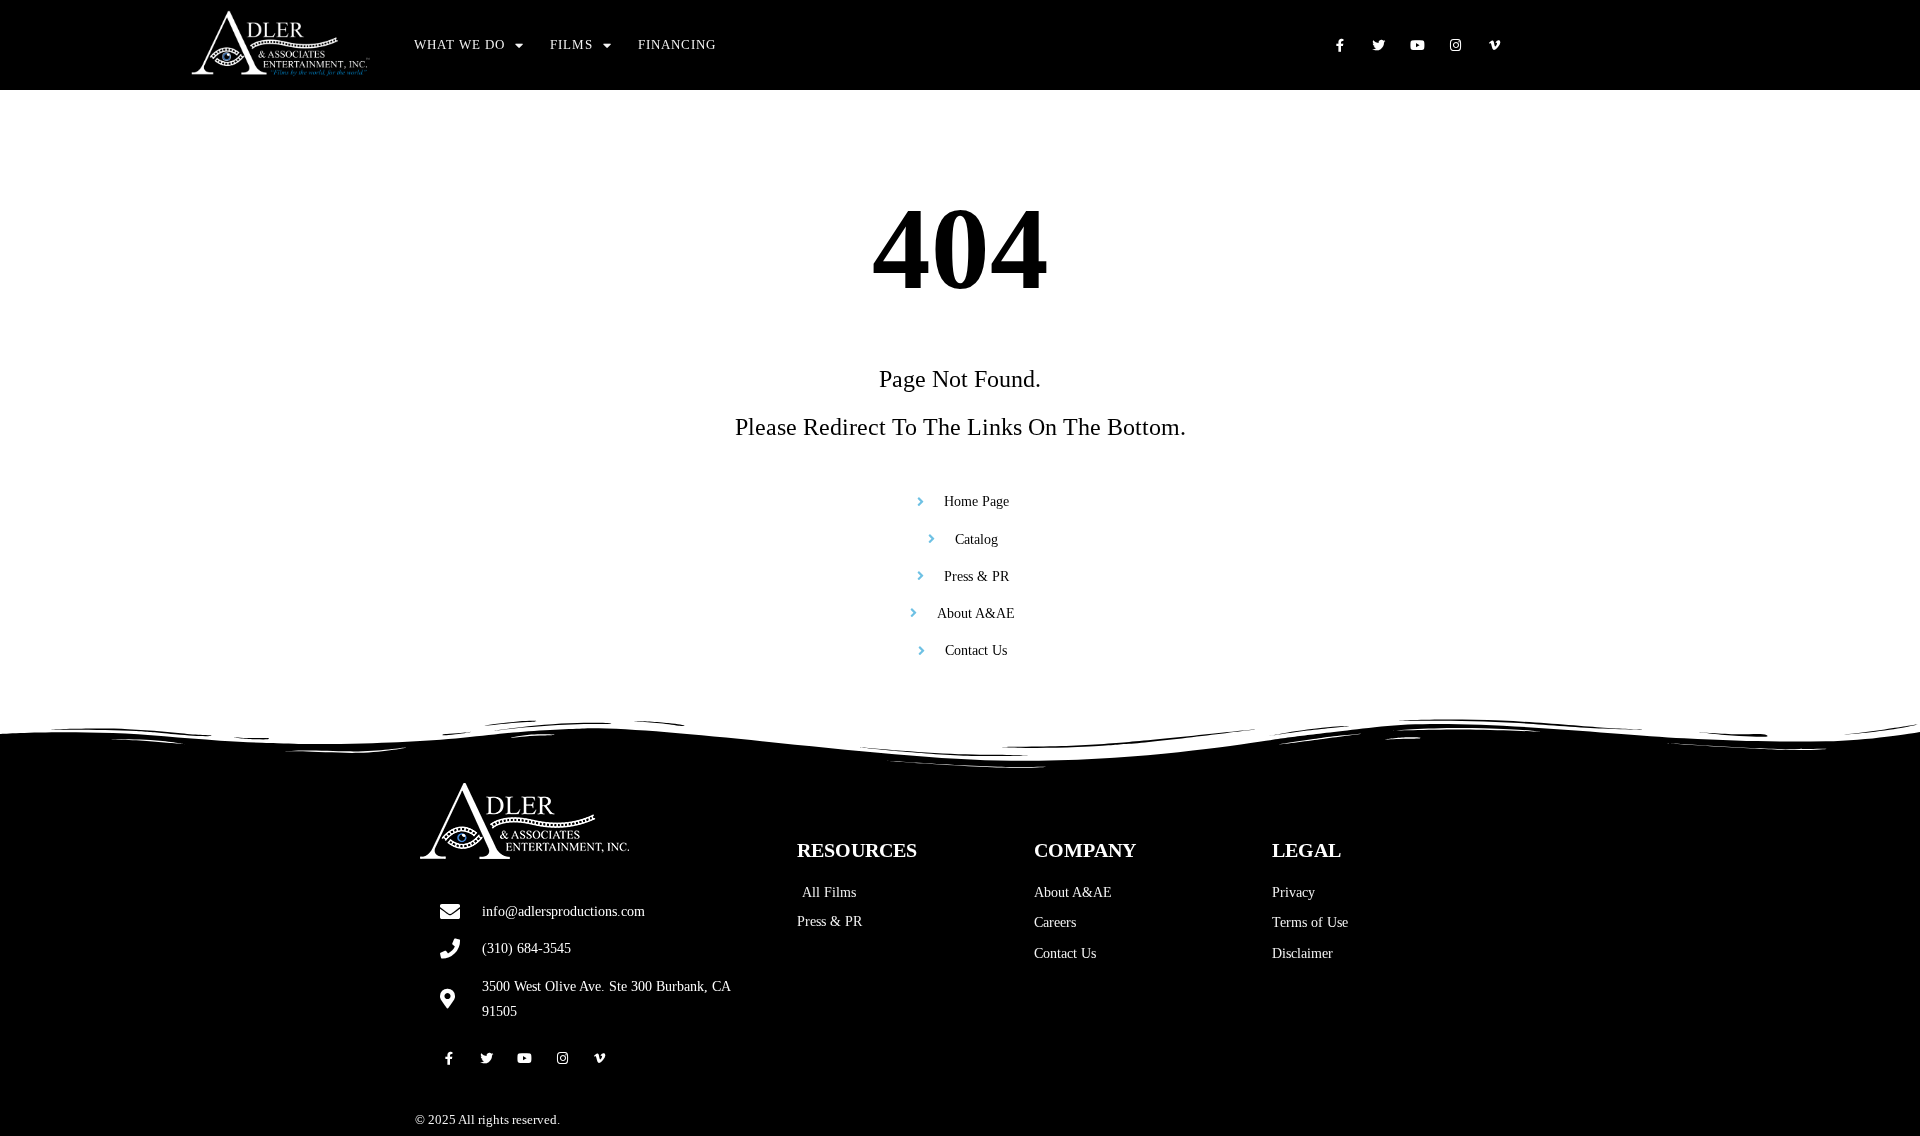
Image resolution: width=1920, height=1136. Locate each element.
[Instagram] (1456, 45)
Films (571, 44)
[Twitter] (1378, 45)
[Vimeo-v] (1494, 45)
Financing (677, 44)
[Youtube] (1417, 45)
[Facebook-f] (1340, 45)
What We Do (459, 44)
